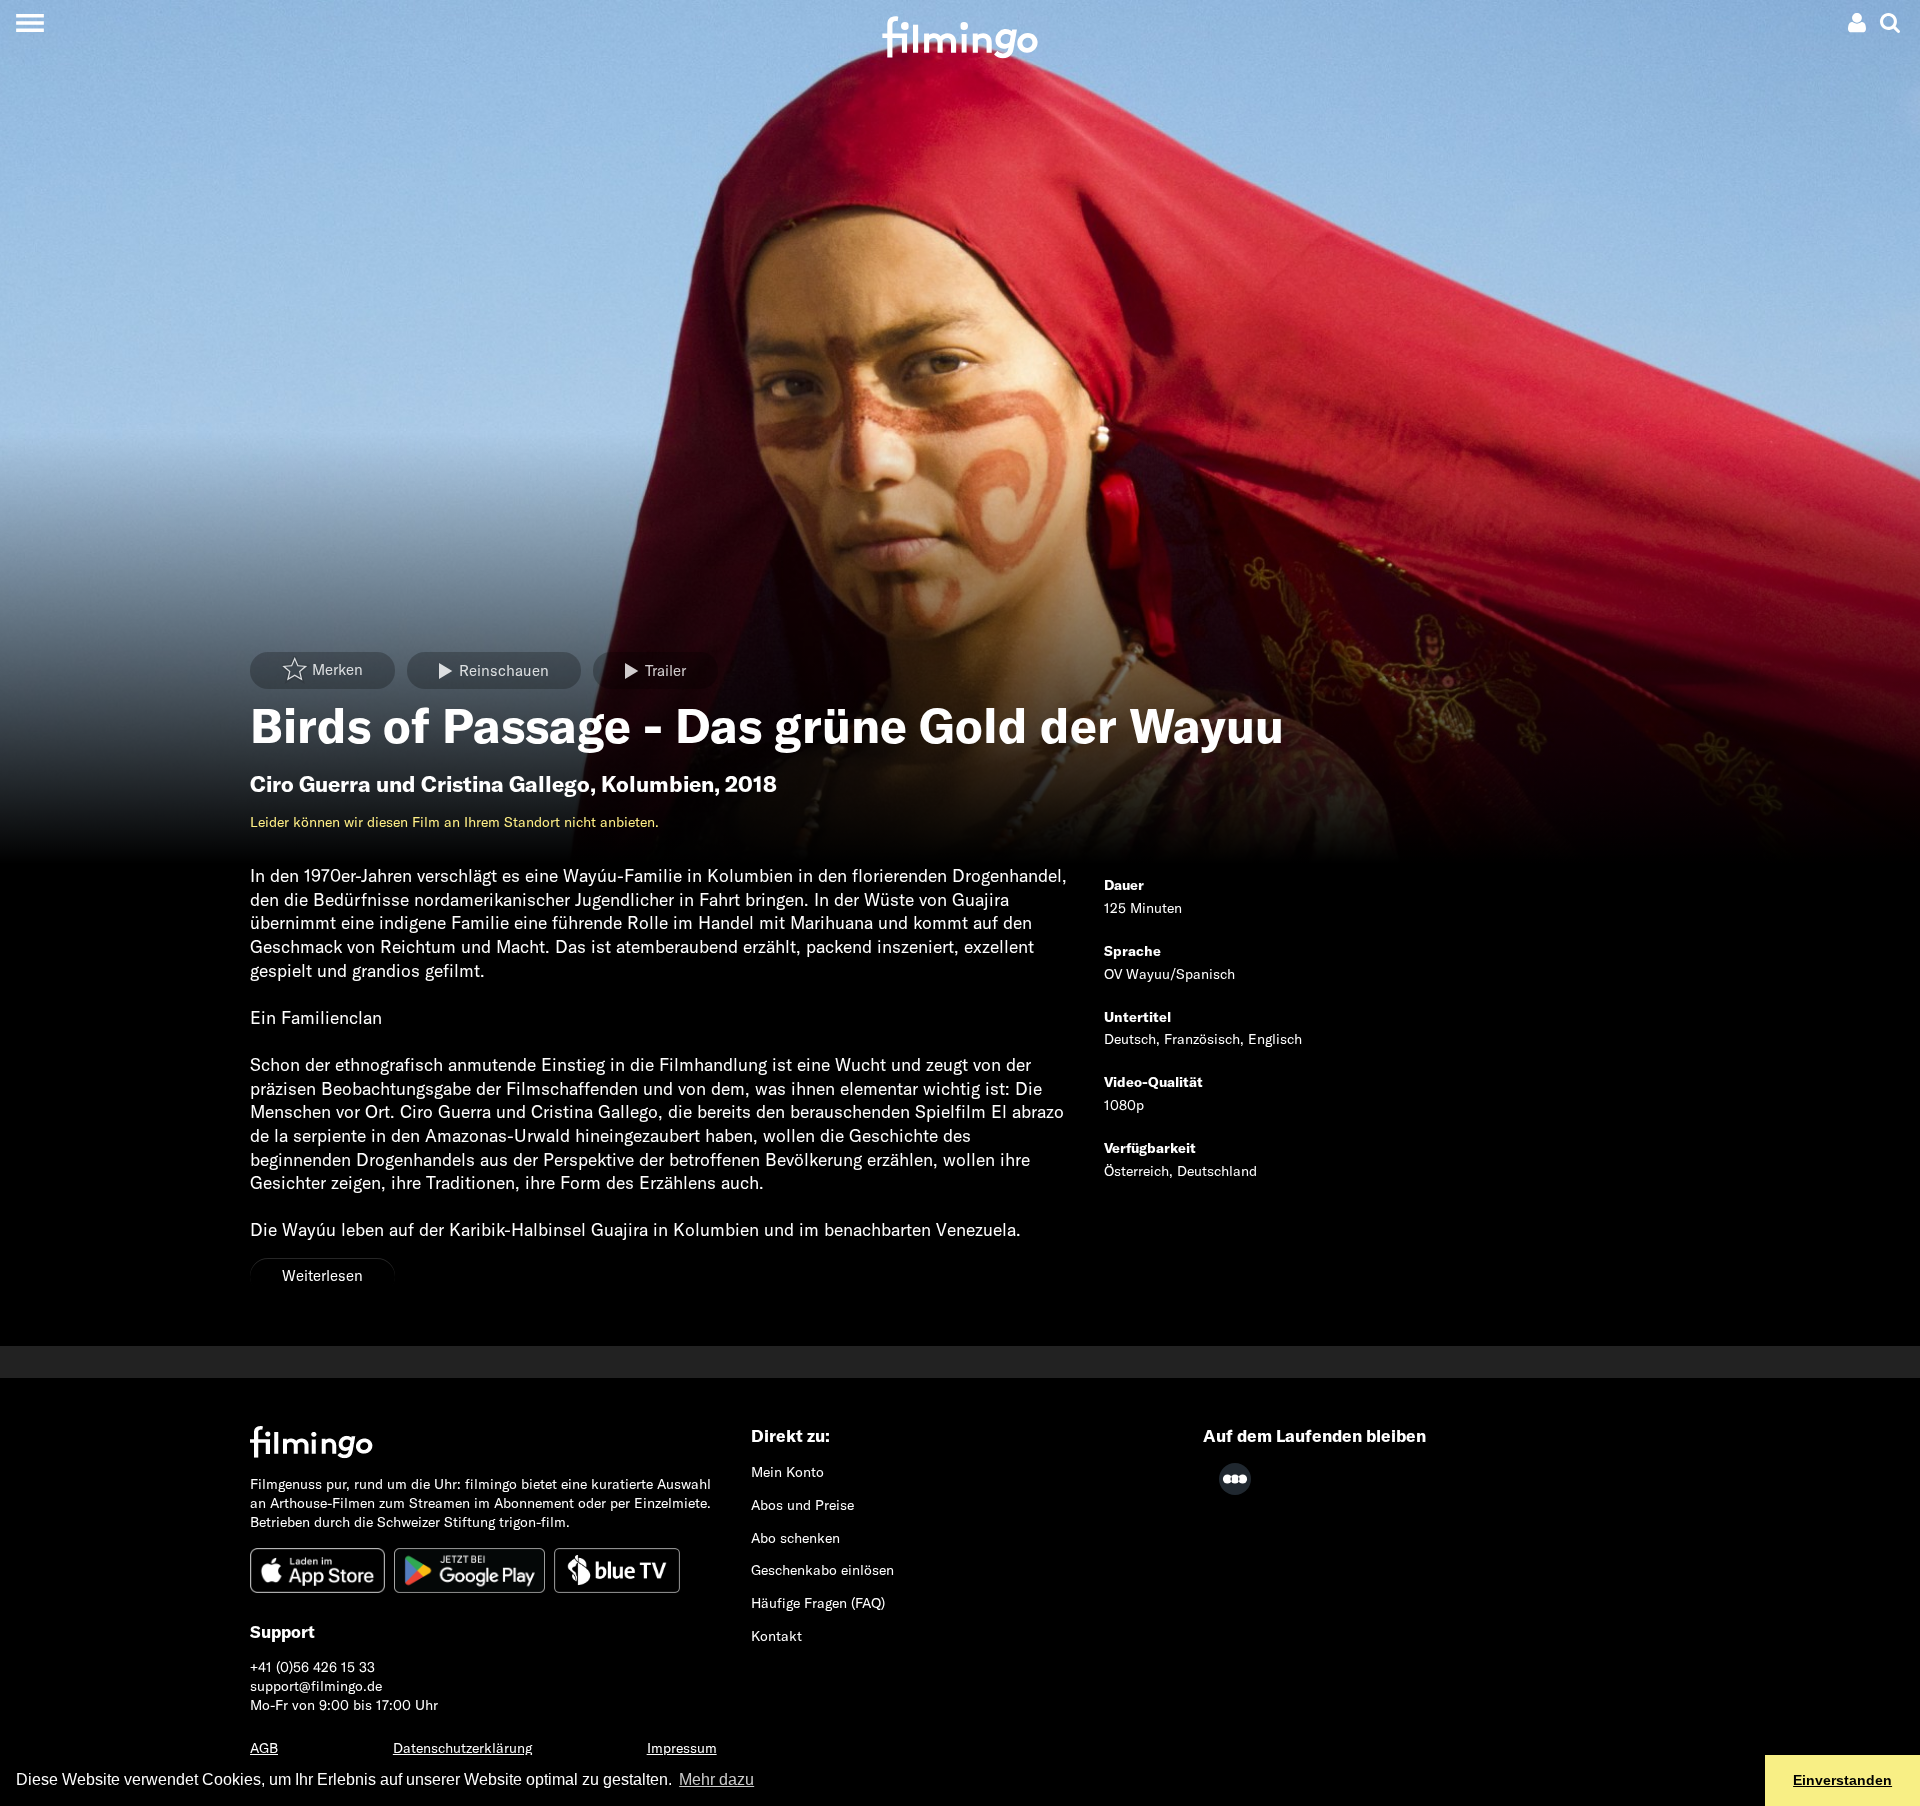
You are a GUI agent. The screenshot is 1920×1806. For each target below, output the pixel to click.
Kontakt (776, 1636)
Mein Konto (787, 1472)
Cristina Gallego (505, 784)
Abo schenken (795, 1538)
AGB (264, 1748)
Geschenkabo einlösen (822, 1570)
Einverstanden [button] (1842, 1780)
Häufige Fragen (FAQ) (818, 1603)
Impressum (682, 1748)
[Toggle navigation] (29, 22)
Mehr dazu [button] (716, 1779)
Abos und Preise (802, 1505)
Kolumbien (657, 784)
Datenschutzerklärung (462, 1748)
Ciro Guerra (310, 784)
